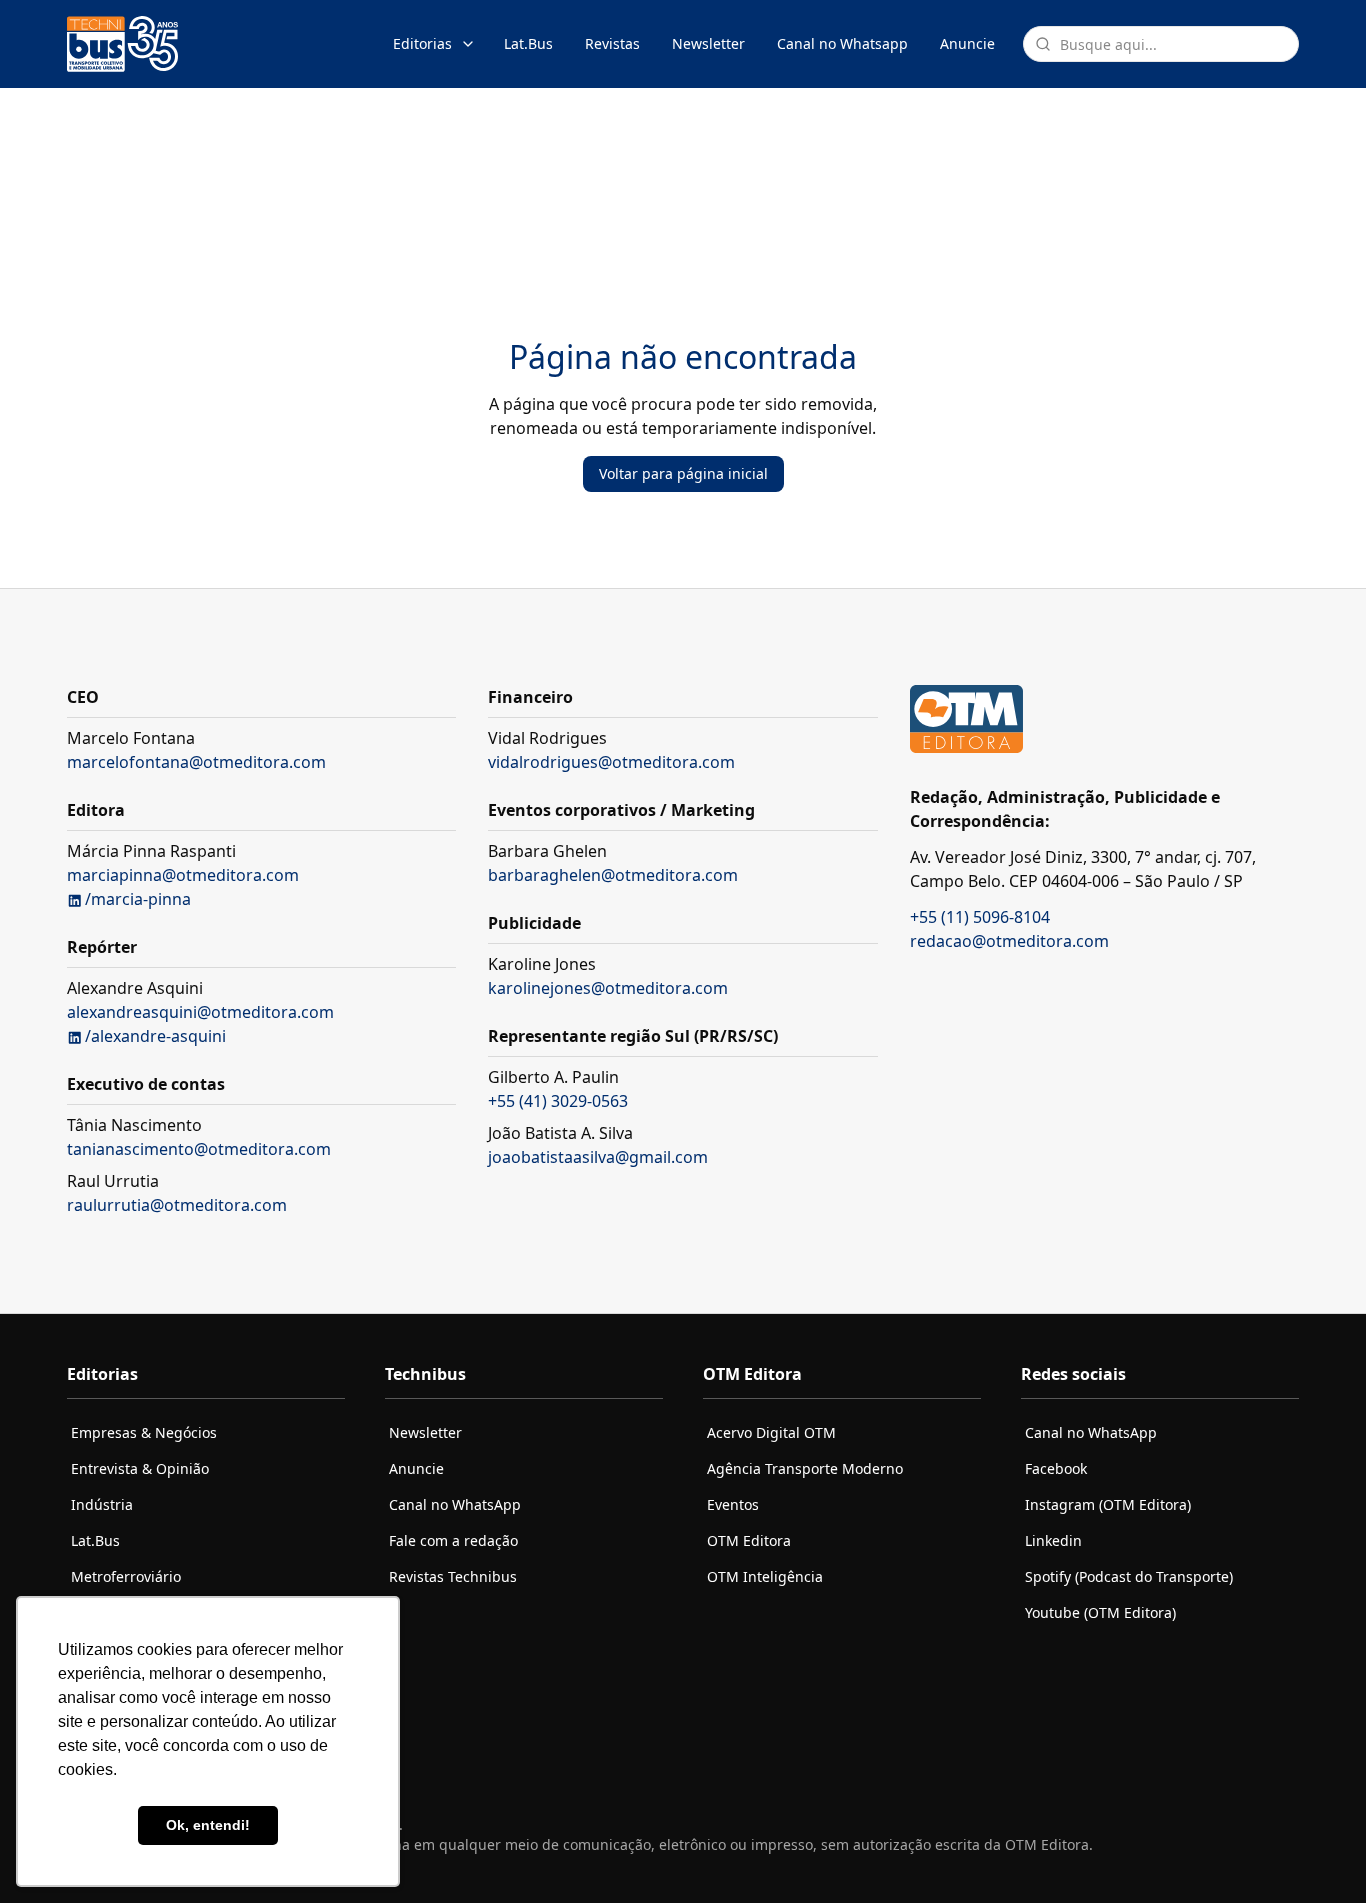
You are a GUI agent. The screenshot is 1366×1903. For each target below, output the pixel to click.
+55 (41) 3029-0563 (558, 1101)
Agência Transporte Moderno (805, 1468)
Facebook (1056, 1468)
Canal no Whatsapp (842, 43)
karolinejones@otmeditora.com (608, 988)
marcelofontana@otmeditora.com (196, 762)
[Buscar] (1043, 44)
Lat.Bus (528, 43)
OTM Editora (749, 1540)
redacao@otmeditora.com (1009, 941)
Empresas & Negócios (144, 1432)
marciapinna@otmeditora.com (183, 875)
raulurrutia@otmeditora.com (177, 1205)
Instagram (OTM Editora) (1108, 1504)
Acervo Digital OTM (771, 1432)
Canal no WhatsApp (455, 1504)
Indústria (102, 1504)
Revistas (612, 43)
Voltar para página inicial (683, 473)
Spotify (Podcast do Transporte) (1129, 1576)
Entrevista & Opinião (140, 1468)
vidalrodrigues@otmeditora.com (611, 762)
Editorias (422, 43)
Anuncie (967, 43)
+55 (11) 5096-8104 (980, 917)
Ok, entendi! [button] (208, 1825)
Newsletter (708, 43)
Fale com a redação (453, 1540)
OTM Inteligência (765, 1576)
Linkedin (1053, 1540)
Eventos (733, 1504)
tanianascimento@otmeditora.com (199, 1149)
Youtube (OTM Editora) (1100, 1612)
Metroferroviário (126, 1576)
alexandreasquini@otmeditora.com (200, 1012)
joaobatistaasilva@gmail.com (598, 1157)
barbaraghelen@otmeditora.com (613, 875)
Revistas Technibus (453, 1576)
